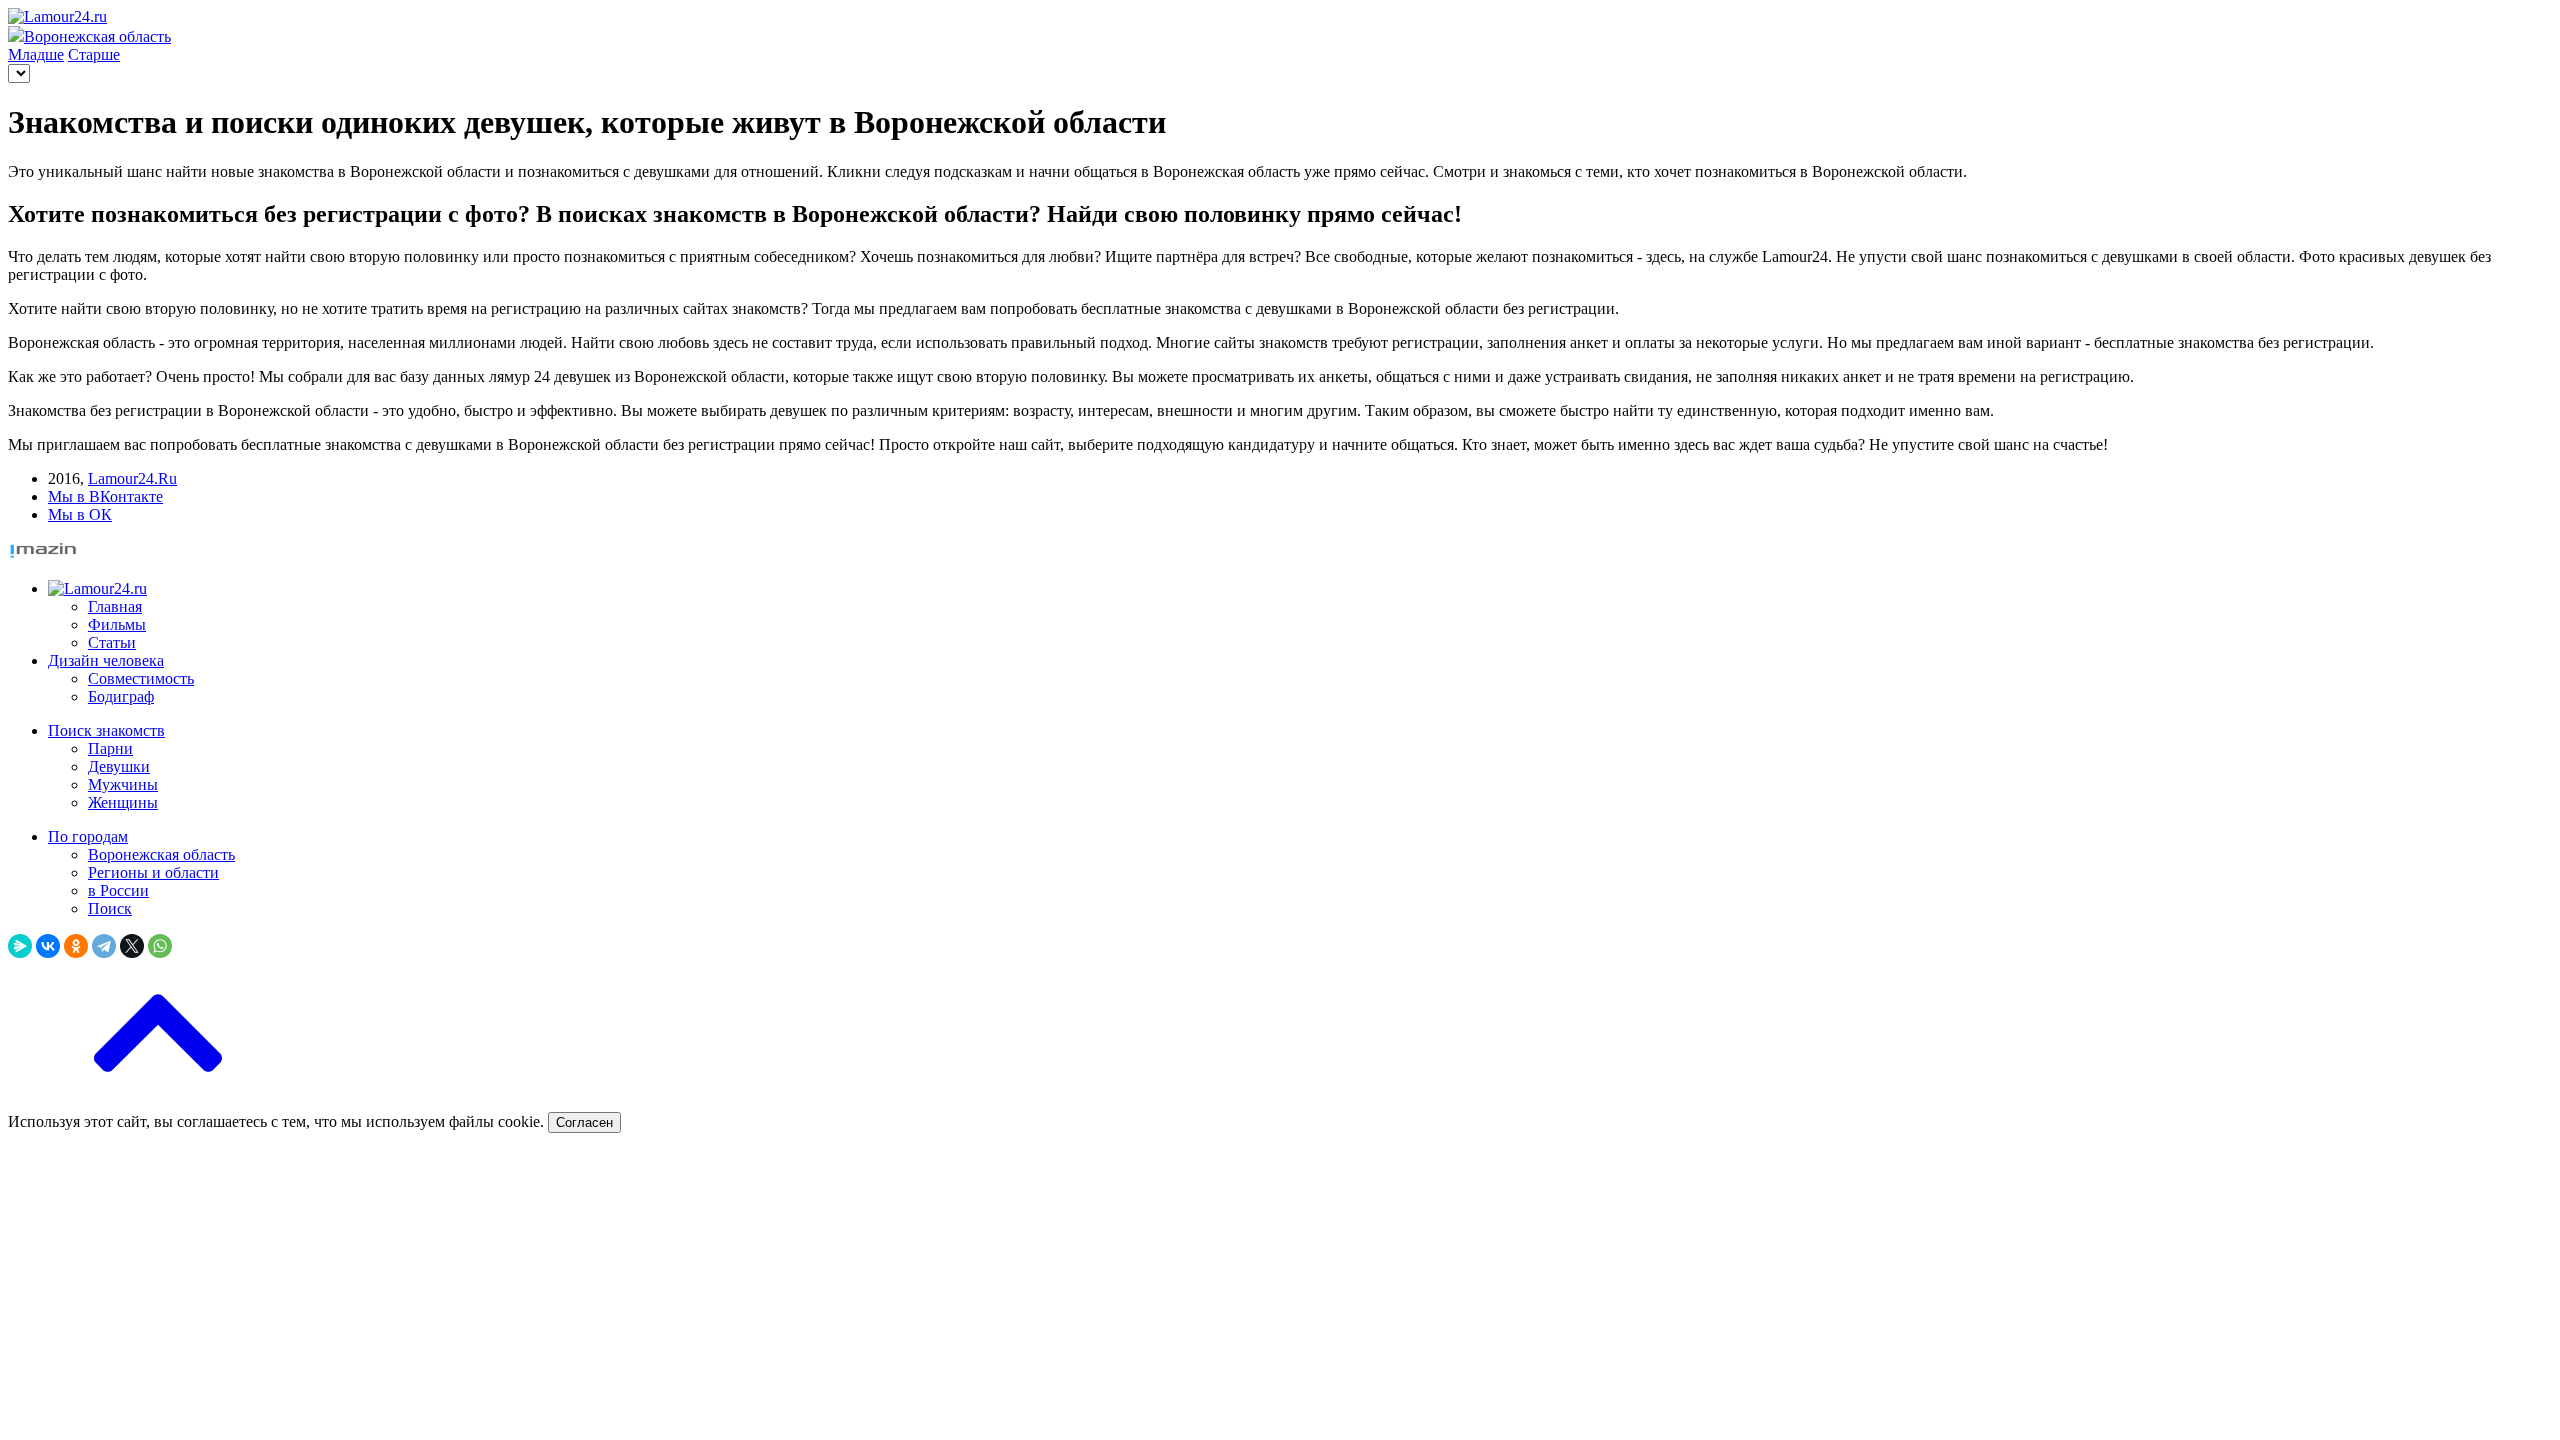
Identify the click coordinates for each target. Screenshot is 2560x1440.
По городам (88, 836)
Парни (110, 748)
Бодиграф (121, 696)
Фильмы (117, 624)
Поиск (110, 908)
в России (118, 890)
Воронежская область (161, 854)
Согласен (584, 1122)
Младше (36, 54)
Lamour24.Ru (132, 478)
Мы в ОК (80, 514)
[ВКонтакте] (48, 946)
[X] (132, 946)
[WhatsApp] (160, 946)
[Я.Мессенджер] (20, 946)
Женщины (123, 802)
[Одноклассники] (76, 946)
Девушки (119, 766)
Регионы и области (153, 872)
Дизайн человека (106, 660)
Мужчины (123, 784)
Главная (115, 606)
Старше (94, 54)
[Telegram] (104, 946)
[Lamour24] (97, 588)
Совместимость (141, 678)
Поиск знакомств (106, 730)
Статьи (112, 642)
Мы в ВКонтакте (105, 496)
